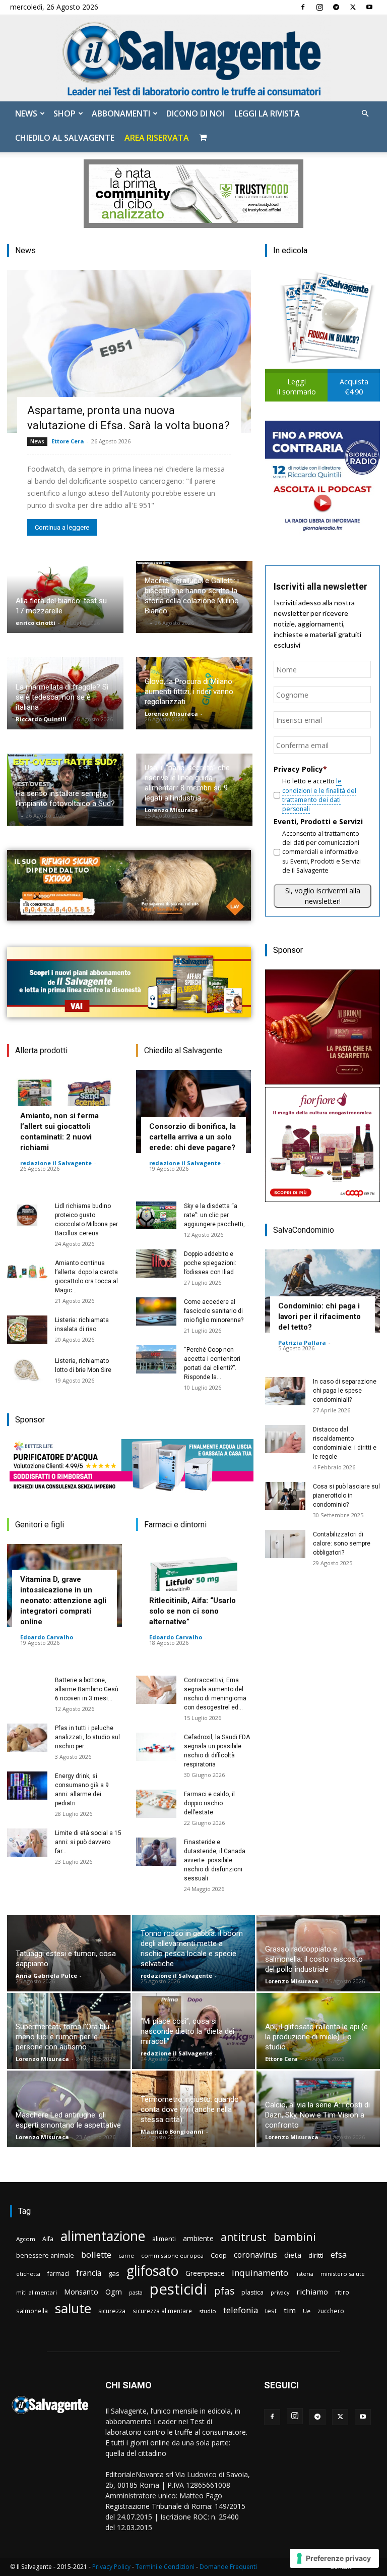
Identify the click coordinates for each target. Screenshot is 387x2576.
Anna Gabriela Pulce (46, 1976)
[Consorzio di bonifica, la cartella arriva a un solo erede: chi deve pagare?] (193, 1111)
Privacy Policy (111, 2567)
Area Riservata (157, 138)
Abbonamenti (121, 113)
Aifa (48, 2239)
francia (89, 2273)
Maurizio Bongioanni (172, 2131)
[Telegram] (336, 7)
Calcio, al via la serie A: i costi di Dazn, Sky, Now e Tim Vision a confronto (317, 2115)
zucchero (331, 2311)
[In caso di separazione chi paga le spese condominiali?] (285, 1391)
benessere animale (45, 2255)
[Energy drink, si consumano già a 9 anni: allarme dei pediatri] (27, 1786)
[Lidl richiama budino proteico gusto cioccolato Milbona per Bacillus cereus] (27, 1216)
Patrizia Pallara (302, 1342)
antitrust (244, 2237)
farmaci (58, 2274)
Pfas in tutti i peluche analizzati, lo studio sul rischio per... (87, 1737)
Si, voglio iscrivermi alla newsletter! (323, 896)
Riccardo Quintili (41, 719)
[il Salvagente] (193, 58)
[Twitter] (353, 7)
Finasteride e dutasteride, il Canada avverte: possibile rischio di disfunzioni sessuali (215, 1860)
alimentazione (103, 2236)
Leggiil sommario (297, 387)
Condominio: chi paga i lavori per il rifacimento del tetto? (319, 1316)
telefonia (241, 2310)
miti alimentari (37, 2292)
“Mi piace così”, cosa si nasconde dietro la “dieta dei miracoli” (187, 2031)
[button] (365, 114)
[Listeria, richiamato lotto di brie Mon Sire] (27, 1370)
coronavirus (255, 2255)
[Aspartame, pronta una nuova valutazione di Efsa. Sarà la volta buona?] (129, 351)
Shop (64, 113)
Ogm (114, 2292)
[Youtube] (369, 7)
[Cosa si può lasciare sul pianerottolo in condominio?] (285, 1496)
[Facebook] (303, 7)
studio (208, 2311)
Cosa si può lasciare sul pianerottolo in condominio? (346, 1496)
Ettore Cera (68, 441)
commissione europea (172, 2255)
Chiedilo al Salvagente (65, 138)
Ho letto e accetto (319, 795)
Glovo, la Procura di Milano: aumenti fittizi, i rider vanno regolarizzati (189, 692)
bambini (295, 2237)
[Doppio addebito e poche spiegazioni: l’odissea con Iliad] (156, 1264)
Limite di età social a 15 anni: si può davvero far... (88, 1842)
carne (126, 2255)
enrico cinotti (36, 623)
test (271, 2311)
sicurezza (112, 2311)
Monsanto (81, 2292)
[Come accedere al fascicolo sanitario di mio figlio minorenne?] (156, 1311)
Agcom (26, 2239)
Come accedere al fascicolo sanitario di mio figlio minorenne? (214, 1311)
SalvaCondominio (304, 1230)
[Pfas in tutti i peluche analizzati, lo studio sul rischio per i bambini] (27, 1738)
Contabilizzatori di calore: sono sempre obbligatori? (342, 1543)
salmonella (32, 2311)
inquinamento (260, 2273)
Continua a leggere (62, 527)
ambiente (198, 2238)
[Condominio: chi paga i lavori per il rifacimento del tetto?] (322, 1291)
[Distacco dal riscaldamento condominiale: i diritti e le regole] (285, 1439)
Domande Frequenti (228, 2567)
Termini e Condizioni (165, 2567)
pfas (224, 2291)
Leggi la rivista (267, 113)
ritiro (342, 2292)
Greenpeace (205, 2273)
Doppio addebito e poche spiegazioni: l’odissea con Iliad (210, 1263)
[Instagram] (319, 7)
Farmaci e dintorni (175, 1525)
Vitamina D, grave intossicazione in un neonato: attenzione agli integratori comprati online (63, 1600)
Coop (219, 2255)
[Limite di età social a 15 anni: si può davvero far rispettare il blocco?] (27, 1843)
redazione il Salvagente (56, 1163)
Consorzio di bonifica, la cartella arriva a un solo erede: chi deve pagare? (192, 1137)
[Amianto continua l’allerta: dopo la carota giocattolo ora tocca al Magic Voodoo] (27, 1273)
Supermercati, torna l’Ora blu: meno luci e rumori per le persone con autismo (63, 2037)
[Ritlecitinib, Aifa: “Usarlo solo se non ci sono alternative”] (193, 1586)
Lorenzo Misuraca (171, 713)
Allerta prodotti (41, 1050)
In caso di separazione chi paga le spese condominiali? (345, 1391)
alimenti (164, 2239)
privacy (280, 2292)
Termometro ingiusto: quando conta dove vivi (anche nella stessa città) (190, 2109)
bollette (96, 2254)
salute (73, 2308)
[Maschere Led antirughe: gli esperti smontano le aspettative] (69, 2109)
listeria (304, 2274)
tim (290, 2310)
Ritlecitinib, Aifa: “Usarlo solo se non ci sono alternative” (192, 1611)
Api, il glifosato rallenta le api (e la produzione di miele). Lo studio (316, 2037)
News (26, 113)
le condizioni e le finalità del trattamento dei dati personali (319, 795)
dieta (293, 2255)
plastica (252, 2292)
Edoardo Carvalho (47, 1637)
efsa (339, 2255)
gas (114, 2273)
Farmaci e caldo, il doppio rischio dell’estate (209, 1803)
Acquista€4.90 (354, 387)
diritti (316, 2255)
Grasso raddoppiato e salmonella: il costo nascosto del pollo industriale (314, 1959)
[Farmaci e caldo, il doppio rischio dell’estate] (156, 1804)
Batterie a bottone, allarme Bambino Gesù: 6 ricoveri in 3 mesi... (87, 1689)
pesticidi (178, 2289)
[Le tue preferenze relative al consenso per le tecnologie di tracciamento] (334, 2558)
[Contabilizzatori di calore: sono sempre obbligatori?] (285, 1544)
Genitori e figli (40, 1525)
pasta (136, 2293)
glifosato (152, 2271)
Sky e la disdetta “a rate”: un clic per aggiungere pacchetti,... (217, 1215)
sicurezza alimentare (162, 2311)
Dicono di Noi (195, 113)
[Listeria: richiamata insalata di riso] (27, 1330)
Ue (307, 2311)
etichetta (28, 2274)
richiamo (312, 2292)
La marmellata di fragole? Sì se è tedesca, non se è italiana (62, 697)
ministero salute (343, 2274)
